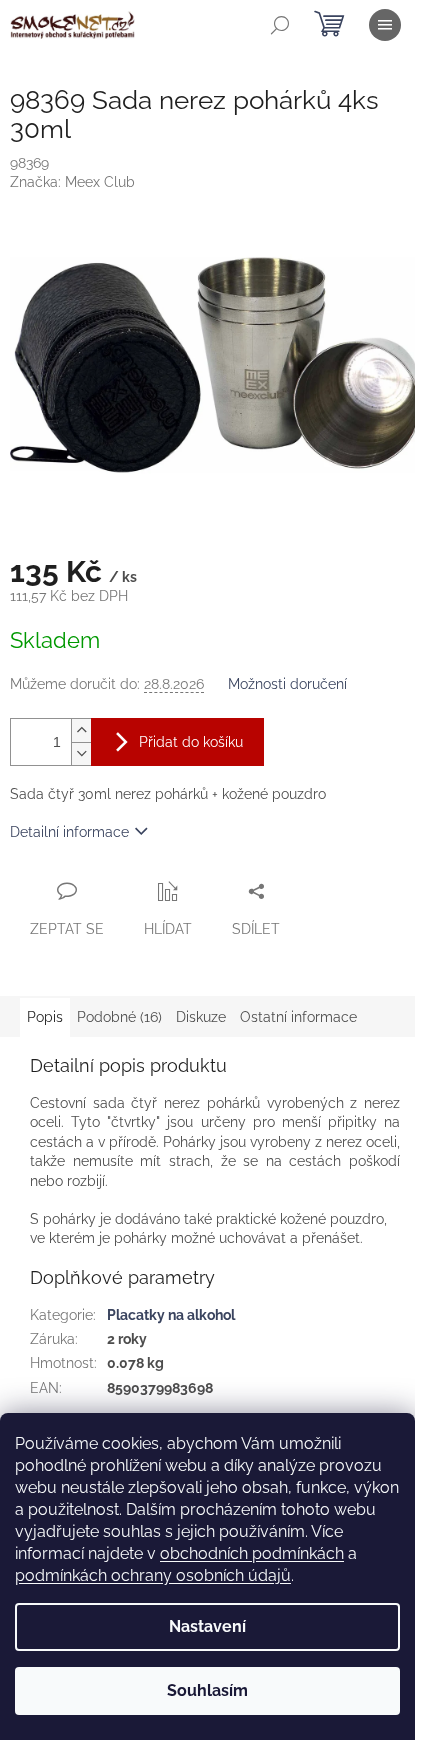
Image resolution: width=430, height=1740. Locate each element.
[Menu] (385, 25)
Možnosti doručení (287, 684)
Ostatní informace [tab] (298, 1017)
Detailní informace (69, 832)
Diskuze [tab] (201, 1017)
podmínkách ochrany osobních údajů (153, 1575)
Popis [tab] (45, 1017)
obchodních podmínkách (252, 1553)
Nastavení (207, 1626)
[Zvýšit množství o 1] (81, 730)
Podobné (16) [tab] (119, 1017)
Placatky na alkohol (171, 1315)
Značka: (72, 182)
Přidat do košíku (191, 742)
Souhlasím (207, 1690)
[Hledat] (280, 25)
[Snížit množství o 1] (81, 753)
